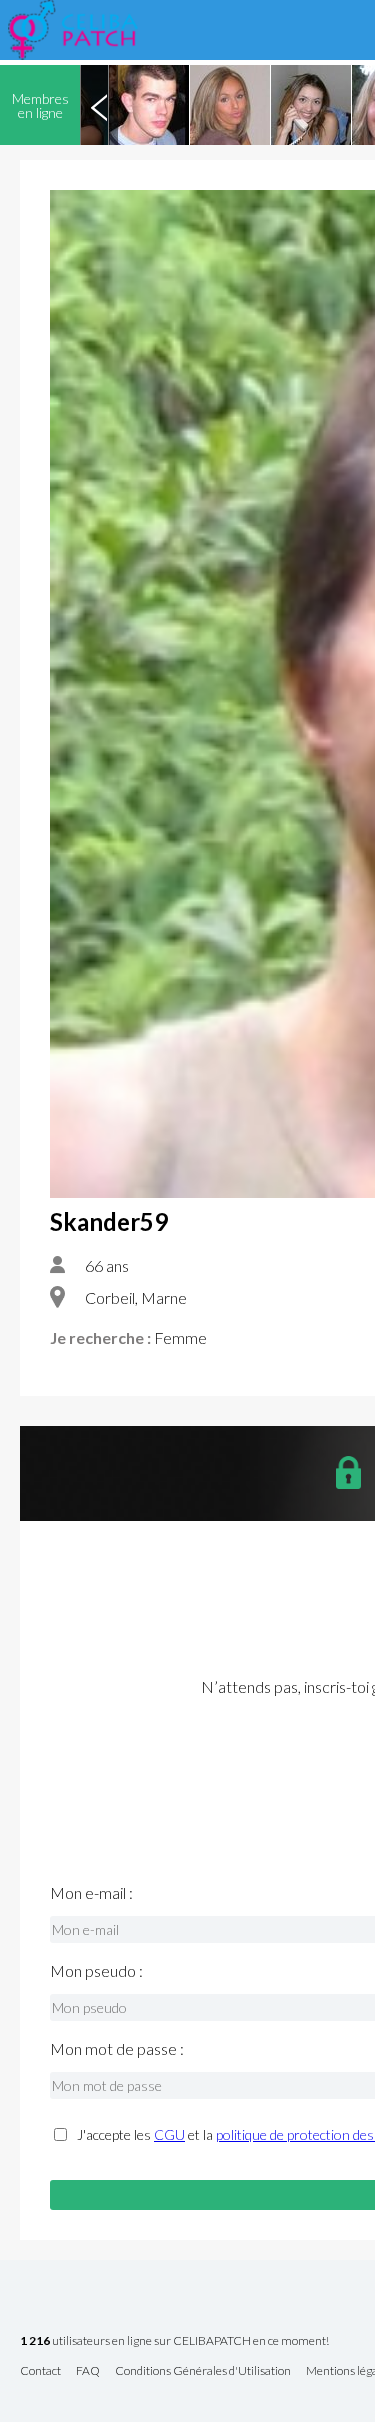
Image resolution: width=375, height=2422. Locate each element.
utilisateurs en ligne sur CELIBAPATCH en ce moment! (174, 2341)
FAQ (88, 2371)
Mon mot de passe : (117, 2049)
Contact (40, 2371)
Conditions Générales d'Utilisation (203, 2371)
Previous (99, 105)
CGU (169, 2134)
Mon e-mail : (91, 1893)
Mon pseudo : (96, 1971)
